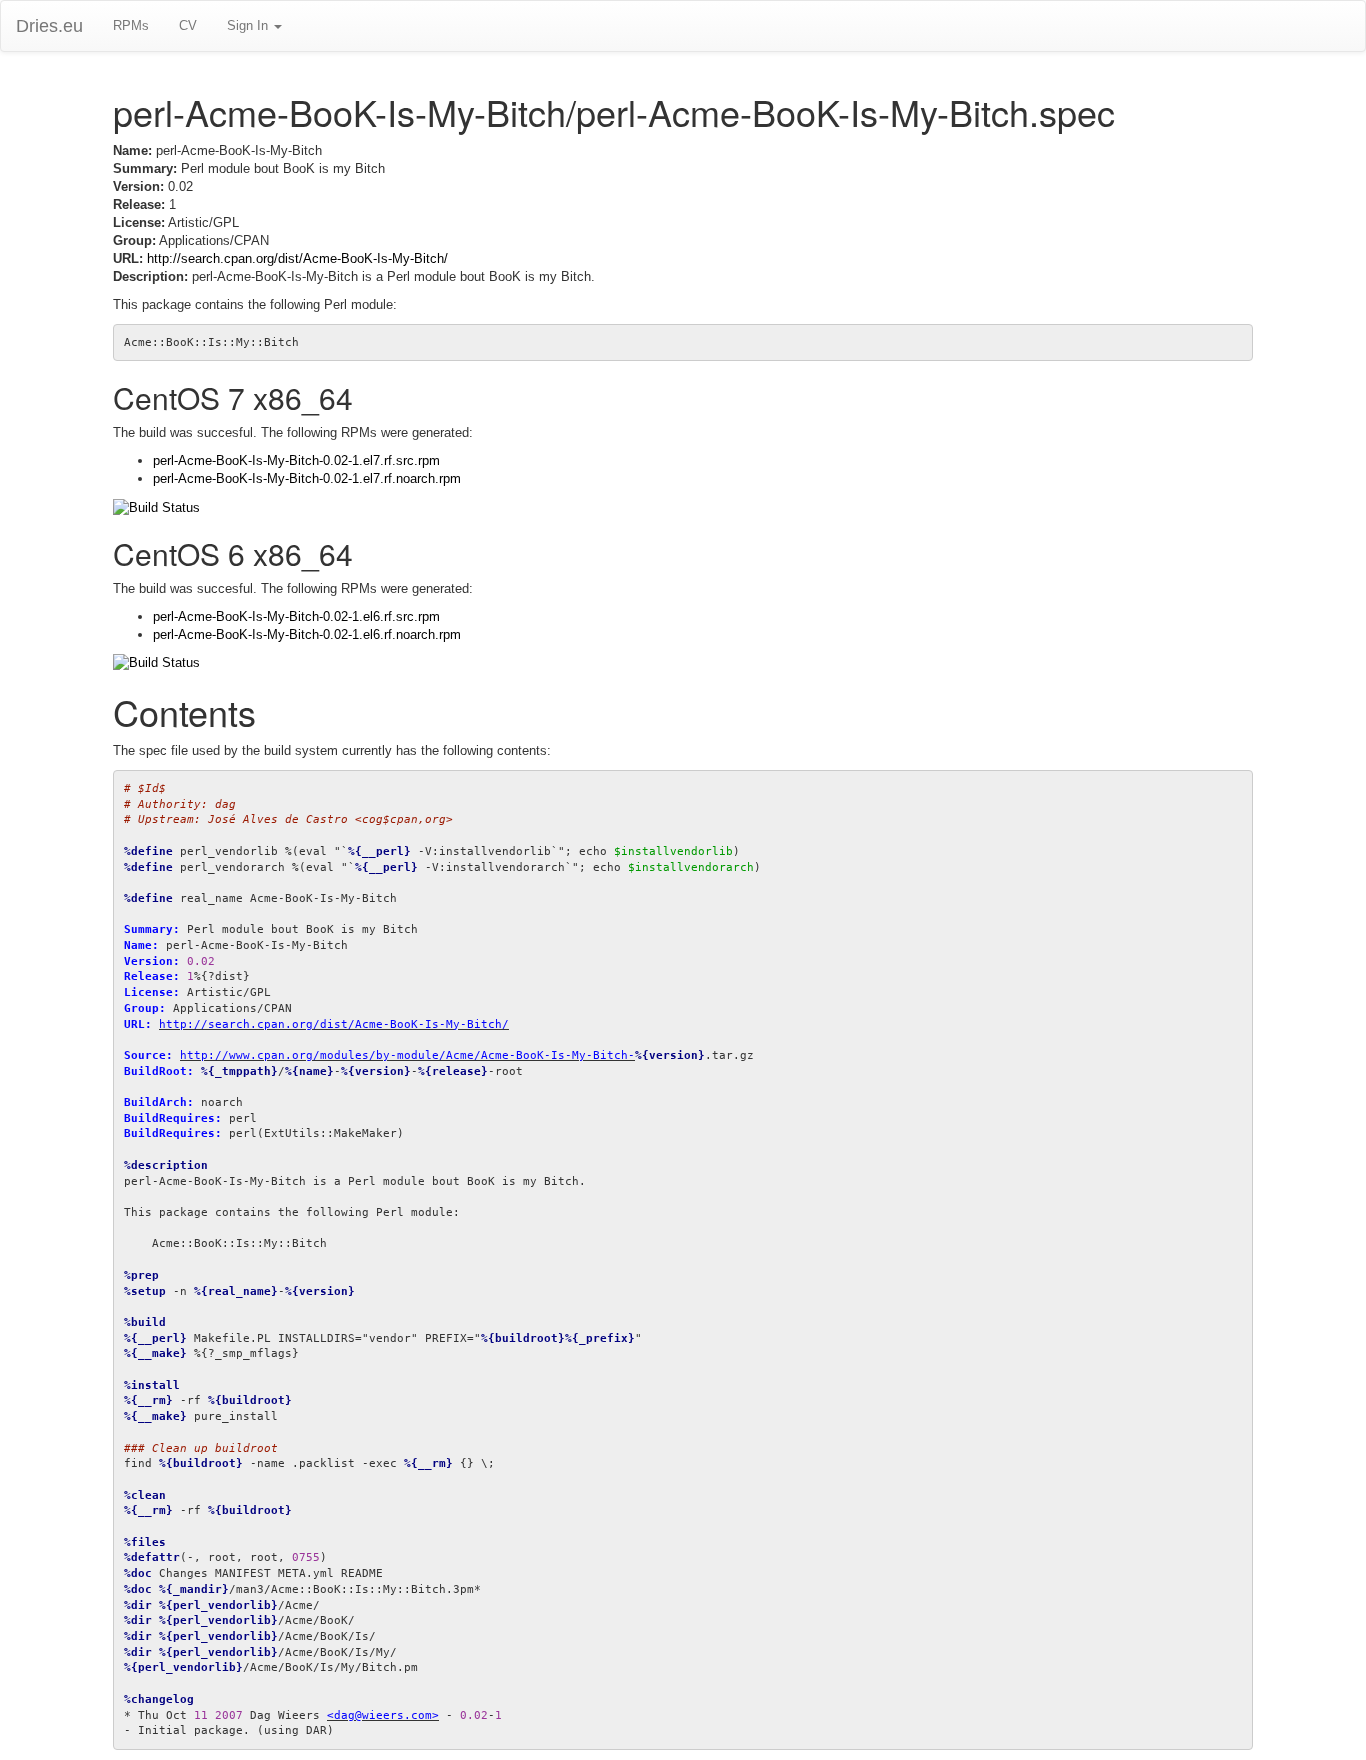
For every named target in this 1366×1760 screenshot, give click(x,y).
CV (188, 25)
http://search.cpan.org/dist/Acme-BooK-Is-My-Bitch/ (297, 258)
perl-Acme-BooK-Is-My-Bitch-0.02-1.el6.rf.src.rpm (296, 616)
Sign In (249, 25)
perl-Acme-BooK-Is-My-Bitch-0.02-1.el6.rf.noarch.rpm (307, 634)
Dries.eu (49, 26)
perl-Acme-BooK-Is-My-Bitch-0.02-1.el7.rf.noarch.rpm (307, 478)
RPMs (131, 25)
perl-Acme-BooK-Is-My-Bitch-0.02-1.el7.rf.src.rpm (296, 460)
